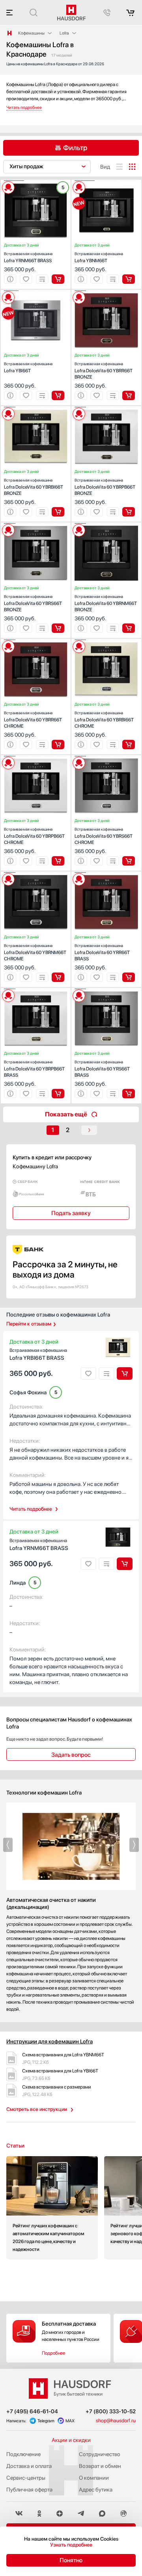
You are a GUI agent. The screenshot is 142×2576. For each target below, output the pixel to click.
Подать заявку (71, 1213)
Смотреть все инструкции (37, 2109)
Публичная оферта (29, 2490)
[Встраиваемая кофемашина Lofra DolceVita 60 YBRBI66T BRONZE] (36, 407)
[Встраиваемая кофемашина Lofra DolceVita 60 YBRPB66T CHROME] (36, 756)
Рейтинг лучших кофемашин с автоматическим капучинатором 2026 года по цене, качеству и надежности (52, 2208)
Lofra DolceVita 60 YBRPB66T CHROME (34, 836)
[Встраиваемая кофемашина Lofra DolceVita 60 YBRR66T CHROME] (36, 640)
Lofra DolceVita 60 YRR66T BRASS (102, 952)
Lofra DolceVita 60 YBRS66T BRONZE (33, 603)
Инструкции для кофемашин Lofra (50, 2041)
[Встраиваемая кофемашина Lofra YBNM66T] (106, 181)
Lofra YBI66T (28, 367)
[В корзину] (58, 279)
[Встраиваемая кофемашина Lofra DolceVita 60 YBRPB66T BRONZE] (106, 407)
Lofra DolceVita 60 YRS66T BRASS (102, 1069)
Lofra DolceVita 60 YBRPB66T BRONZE (105, 487)
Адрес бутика (96, 2490)
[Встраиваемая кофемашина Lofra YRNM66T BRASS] (36, 181)
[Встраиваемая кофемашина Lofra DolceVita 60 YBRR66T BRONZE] (106, 291)
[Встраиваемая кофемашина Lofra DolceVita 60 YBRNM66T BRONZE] (106, 524)
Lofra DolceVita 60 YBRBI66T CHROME (104, 720)
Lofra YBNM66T (99, 257)
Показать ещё (66, 1114)
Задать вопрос (71, 1755)
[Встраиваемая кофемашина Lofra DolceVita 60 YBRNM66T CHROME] (36, 873)
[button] (14, 181)
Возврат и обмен (100, 2466)
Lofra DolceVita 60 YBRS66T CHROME (104, 836)
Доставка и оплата (29, 2466)
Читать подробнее (31, 1509)
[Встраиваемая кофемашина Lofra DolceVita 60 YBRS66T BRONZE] (36, 524)
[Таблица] (132, 167)
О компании (94, 2478)
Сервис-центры (26, 2478)
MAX (70, 2421)
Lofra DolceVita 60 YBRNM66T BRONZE (106, 603)
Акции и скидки (71, 2440)
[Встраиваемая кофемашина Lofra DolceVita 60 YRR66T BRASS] (106, 873)
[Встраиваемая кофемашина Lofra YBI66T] (36, 291)
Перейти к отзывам (29, 1324)
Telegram (46, 2421)
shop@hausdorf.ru (116, 2421)
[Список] (120, 167)
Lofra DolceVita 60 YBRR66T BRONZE (104, 370)
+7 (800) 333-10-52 (111, 2411)
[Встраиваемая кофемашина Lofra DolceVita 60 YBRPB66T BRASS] (36, 989)
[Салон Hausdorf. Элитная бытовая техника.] (9, 33)
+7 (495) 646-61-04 (32, 2411)
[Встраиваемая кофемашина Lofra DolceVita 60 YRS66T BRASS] (106, 989)
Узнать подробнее (71, 2545)
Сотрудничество (100, 2454)
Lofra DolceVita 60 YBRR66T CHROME (33, 720)
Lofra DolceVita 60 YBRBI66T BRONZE (34, 487)
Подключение (23, 2454)
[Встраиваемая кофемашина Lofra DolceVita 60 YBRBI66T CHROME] (106, 640)
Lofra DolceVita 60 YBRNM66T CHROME (35, 952)
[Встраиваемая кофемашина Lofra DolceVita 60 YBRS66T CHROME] (106, 756)
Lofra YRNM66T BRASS (28, 257)
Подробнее (53, 2353)
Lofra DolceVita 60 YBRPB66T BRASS (34, 1069)
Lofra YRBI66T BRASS (38, 1354)
